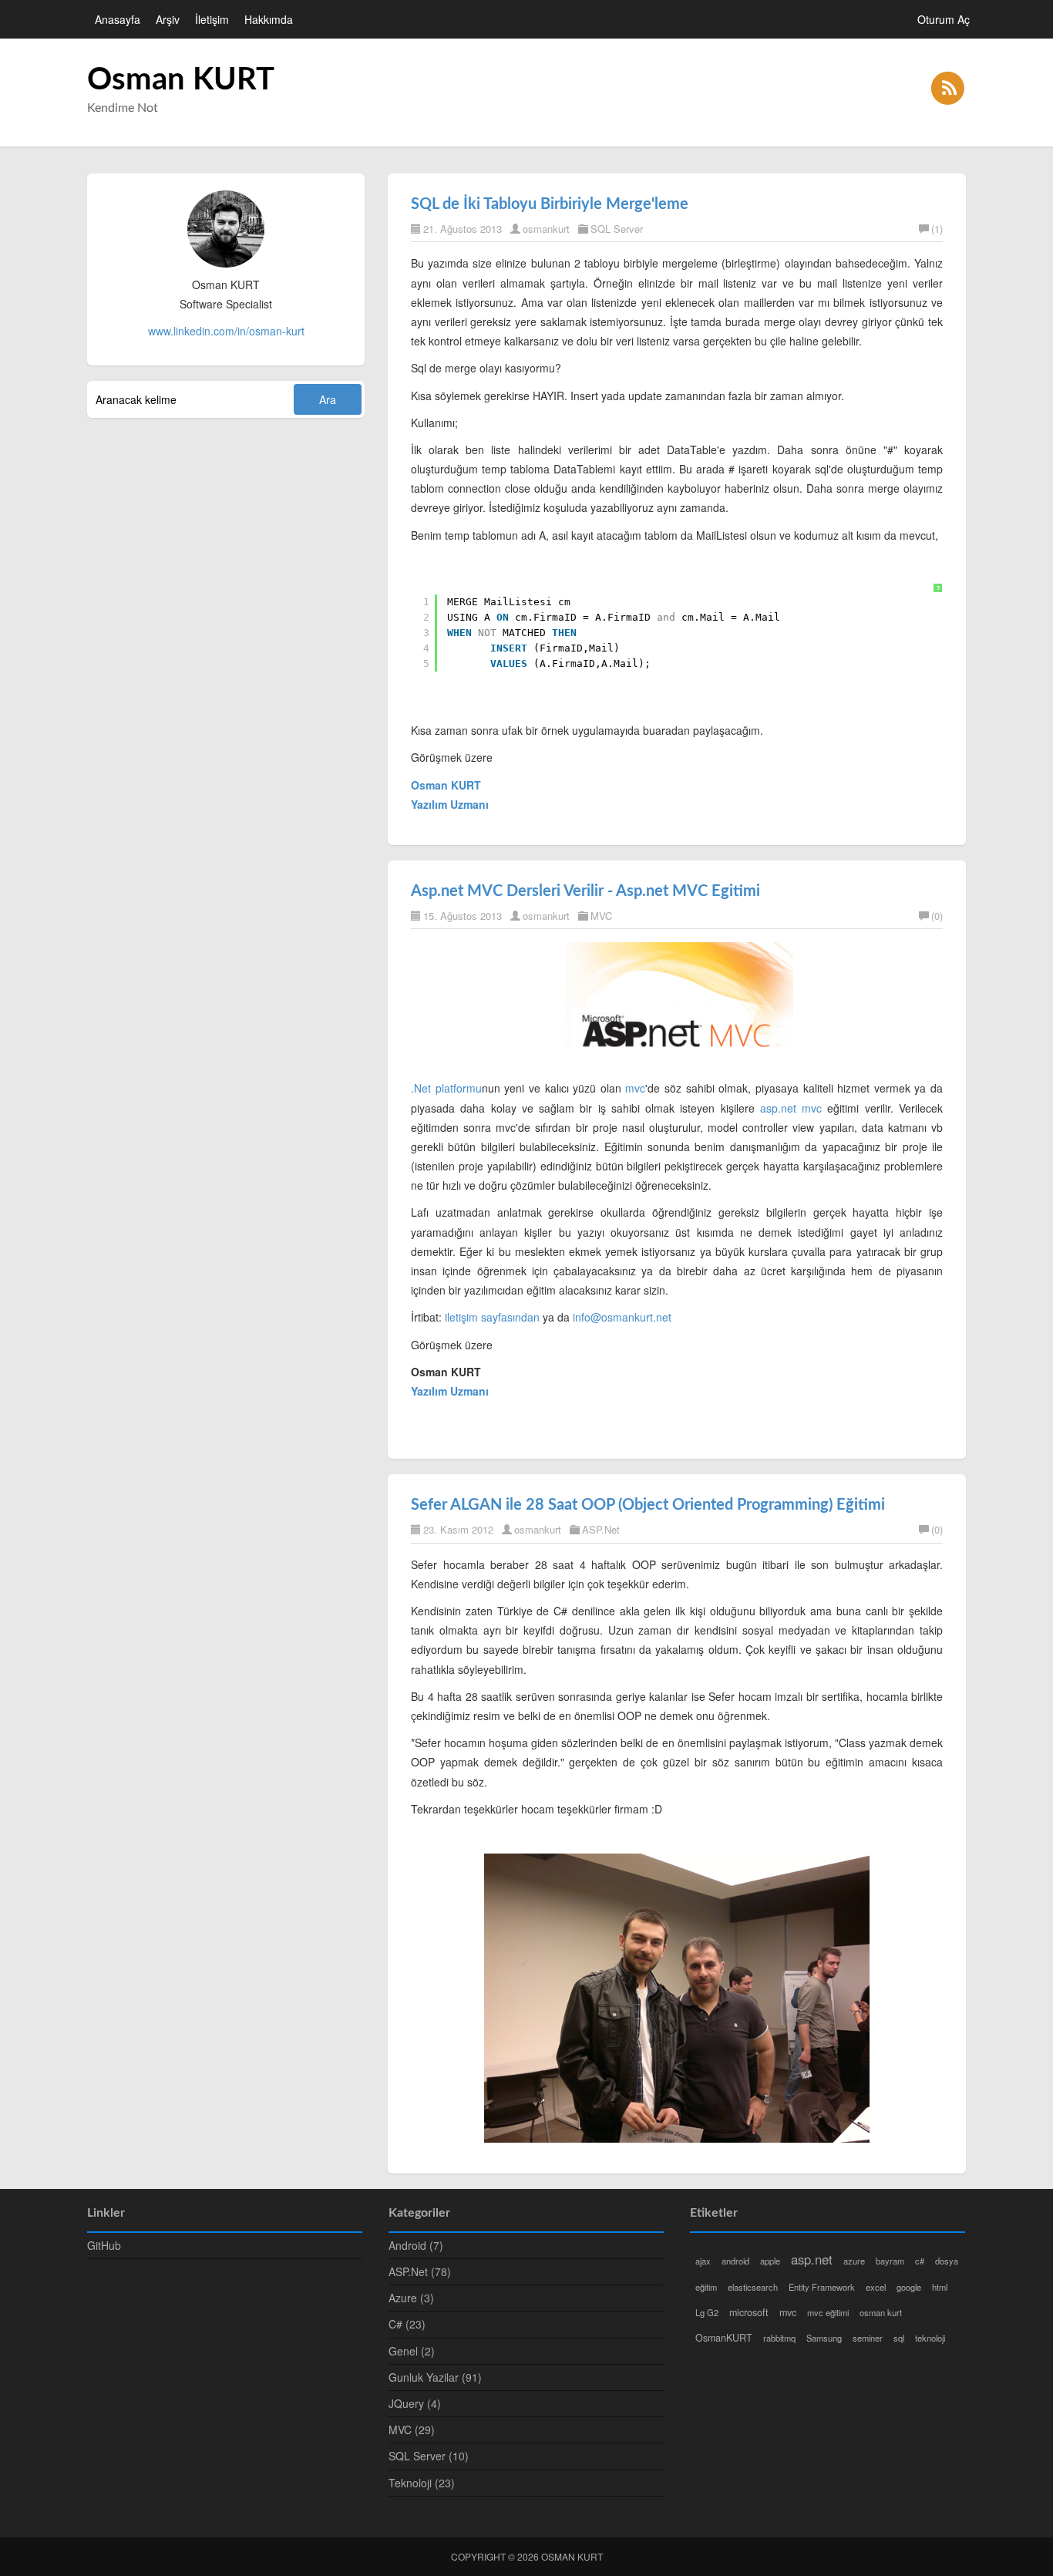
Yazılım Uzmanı (450, 1391)
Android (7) (416, 2245)
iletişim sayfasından (492, 1317)
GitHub (104, 2245)
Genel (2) (412, 2351)
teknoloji (930, 2338)
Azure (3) (411, 2298)
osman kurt (881, 2312)
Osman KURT (181, 80)
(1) (937, 229)
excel (876, 2287)
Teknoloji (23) (422, 2483)
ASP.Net (601, 1529)
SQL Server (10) (429, 2456)
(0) (937, 916)
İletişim (212, 19)
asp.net (812, 2259)
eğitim (706, 2287)
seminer (868, 2338)
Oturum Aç (944, 19)
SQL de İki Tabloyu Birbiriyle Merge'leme (550, 204)
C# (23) (407, 2324)
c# (920, 2261)
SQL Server (617, 229)
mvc (635, 1088)
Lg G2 (707, 2312)
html (940, 2287)
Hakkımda (269, 19)
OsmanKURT (724, 2338)
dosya (947, 2261)
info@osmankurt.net (622, 1317)
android (735, 2261)
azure (854, 2261)
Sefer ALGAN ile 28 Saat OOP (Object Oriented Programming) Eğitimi (648, 1505)
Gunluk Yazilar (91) (435, 2377)
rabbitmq (779, 2338)
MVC (601, 916)
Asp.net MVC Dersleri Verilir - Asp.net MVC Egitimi (585, 891)
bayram (890, 2261)
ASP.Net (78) (420, 2271)
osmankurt (546, 229)
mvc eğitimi (828, 2312)
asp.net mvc (791, 1108)
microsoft (749, 2312)
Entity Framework (822, 2287)
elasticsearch (753, 2287)
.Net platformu (446, 1088)
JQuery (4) (415, 2403)
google (909, 2287)
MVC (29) (412, 2430)
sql (899, 2338)
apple (770, 2261)
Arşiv (168, 19)
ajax (703, 2261)
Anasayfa (118, 19)
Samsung (824, 2338)
